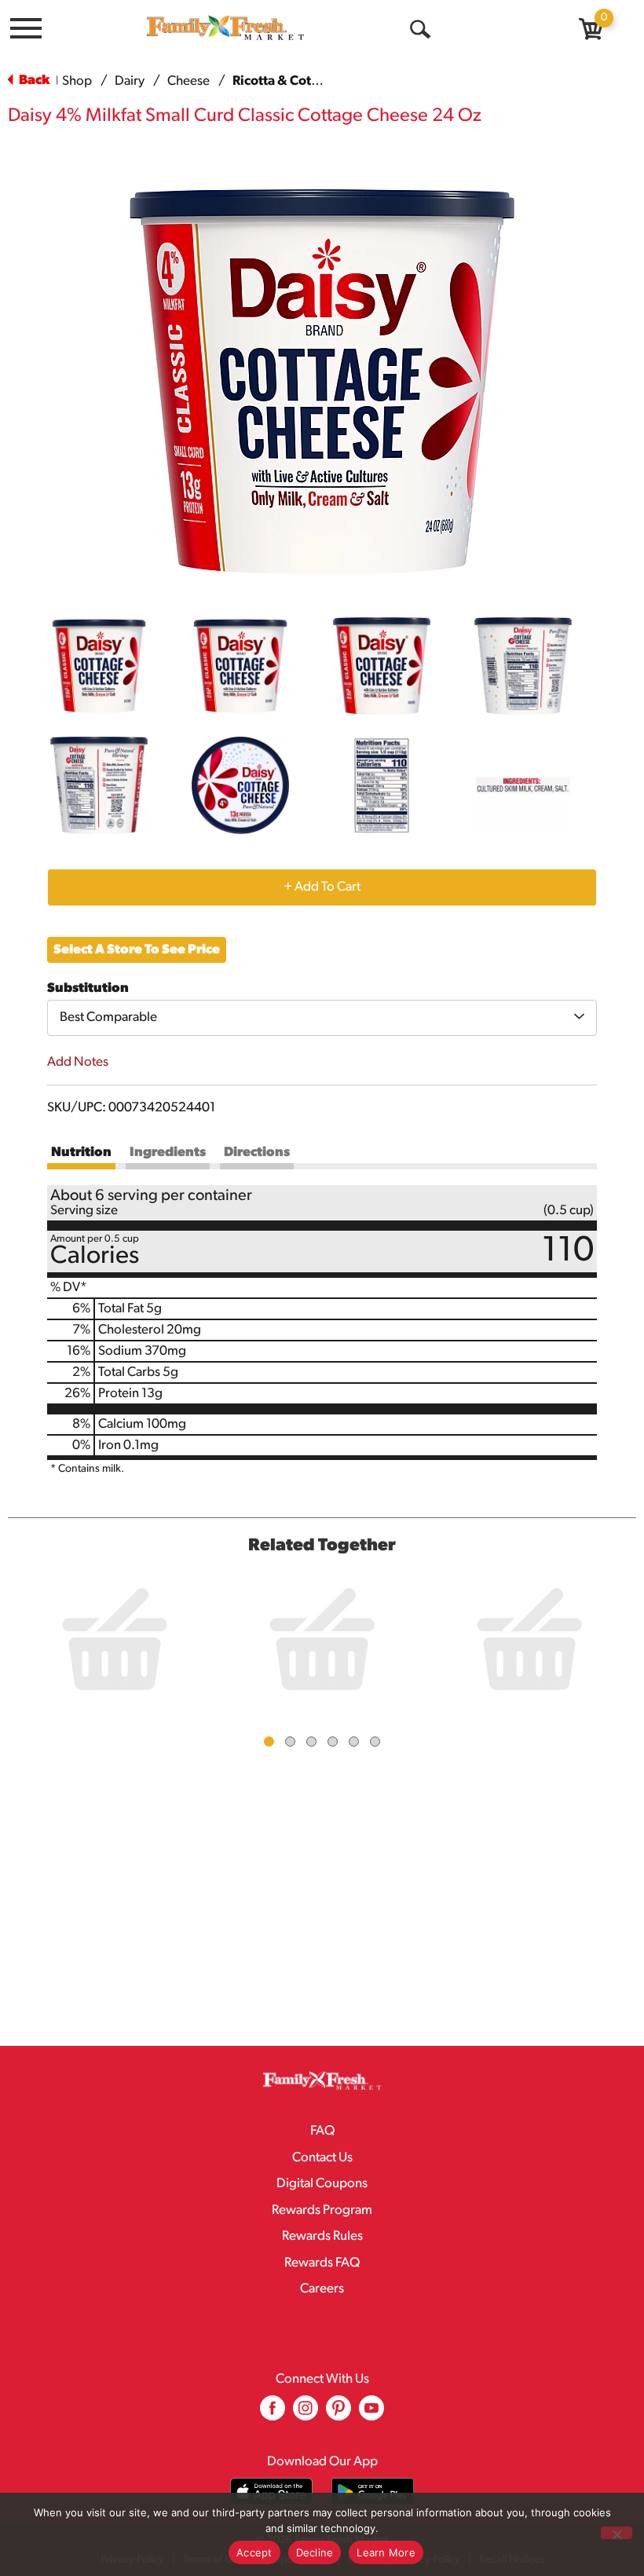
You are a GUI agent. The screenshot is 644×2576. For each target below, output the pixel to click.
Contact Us (322, 2158)
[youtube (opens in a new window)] (371, 2414)
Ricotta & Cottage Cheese (309, 81)
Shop (77, 81)
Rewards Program (322, 2210)
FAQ (322, 2131)
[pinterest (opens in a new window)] (338, 2414)
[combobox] (322, 1018)
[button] (99, 666)
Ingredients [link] (168, 1153)
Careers (322, 2289)
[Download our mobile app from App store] (271, 2492)
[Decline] (617, 2533)
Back (33, 80)
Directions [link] (257, 1153)
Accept (254, 2552)
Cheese (188, 81)
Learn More (386, 2552)
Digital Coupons (322, 2184)
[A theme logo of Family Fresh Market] (225, 27)
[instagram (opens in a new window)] (306, 2414)
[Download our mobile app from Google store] (373, 2492)
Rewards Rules (322, 2236)
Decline (315, 2552)
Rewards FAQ (322, 2263)
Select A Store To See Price (137, 950)
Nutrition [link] (81, 1153)
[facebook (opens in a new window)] (273, 2414)
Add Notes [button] (78, 1062)
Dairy (130, 81)
